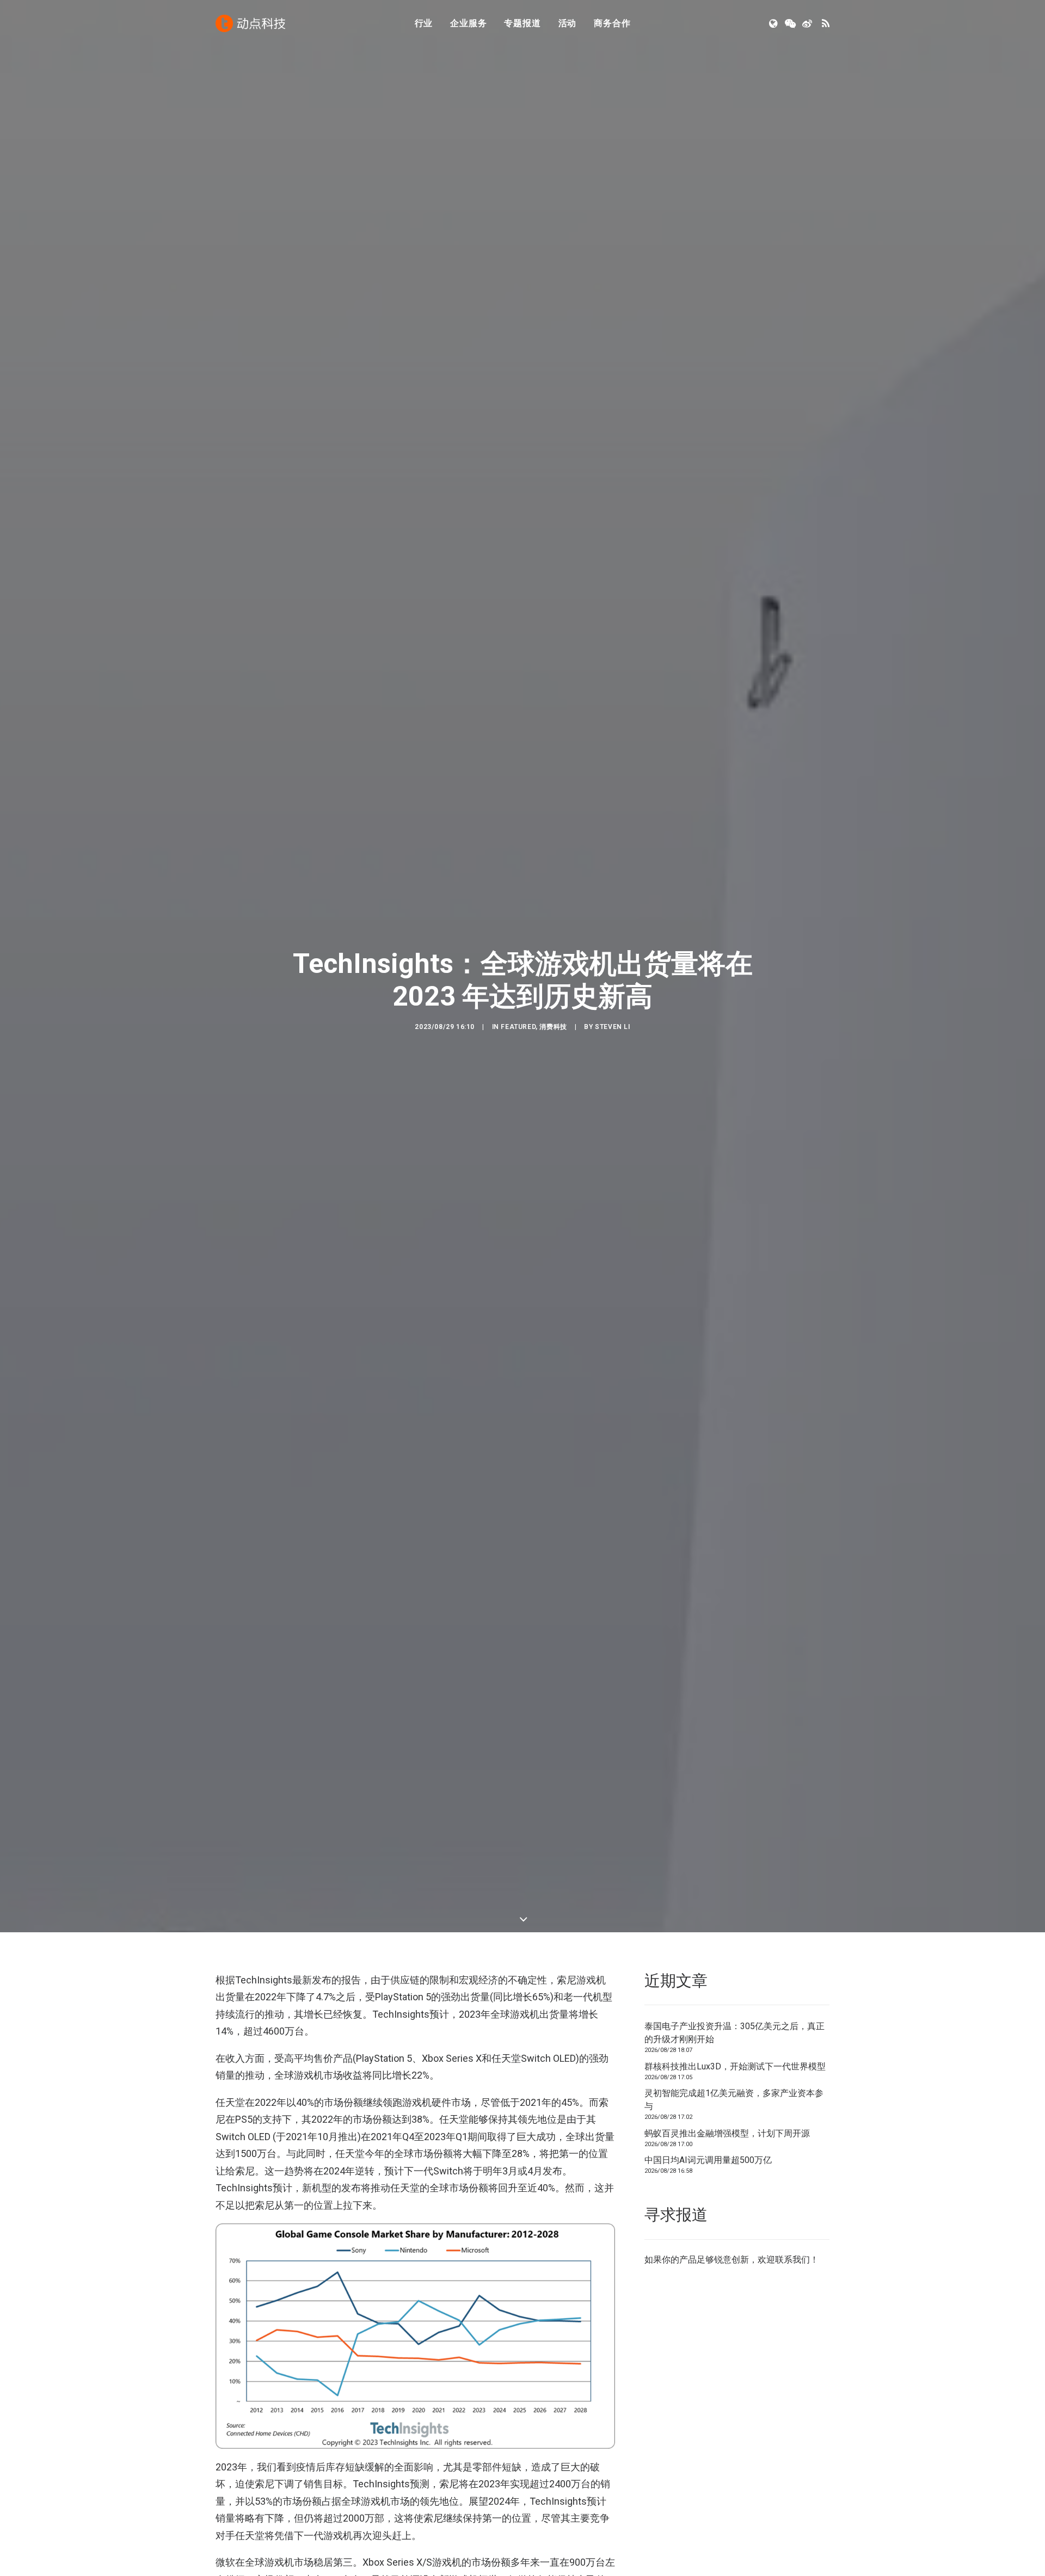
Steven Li (612, 1027)
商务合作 (612, 23)
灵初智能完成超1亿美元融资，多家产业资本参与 (734, 2100)
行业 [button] (424, 23)
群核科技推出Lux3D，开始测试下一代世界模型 (735, 2066)
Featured (518, 1027)
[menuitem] (424, 23)
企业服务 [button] (468, 23)
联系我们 (792, 2260)
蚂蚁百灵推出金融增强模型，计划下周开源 (727, 2133)
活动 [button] (568, 23)
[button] (774, 23)
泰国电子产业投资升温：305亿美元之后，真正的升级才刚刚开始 (734, 2033)
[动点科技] (250, 23)
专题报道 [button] (522, 23)
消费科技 (553, 1027)
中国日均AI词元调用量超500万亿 (708, 2160)
